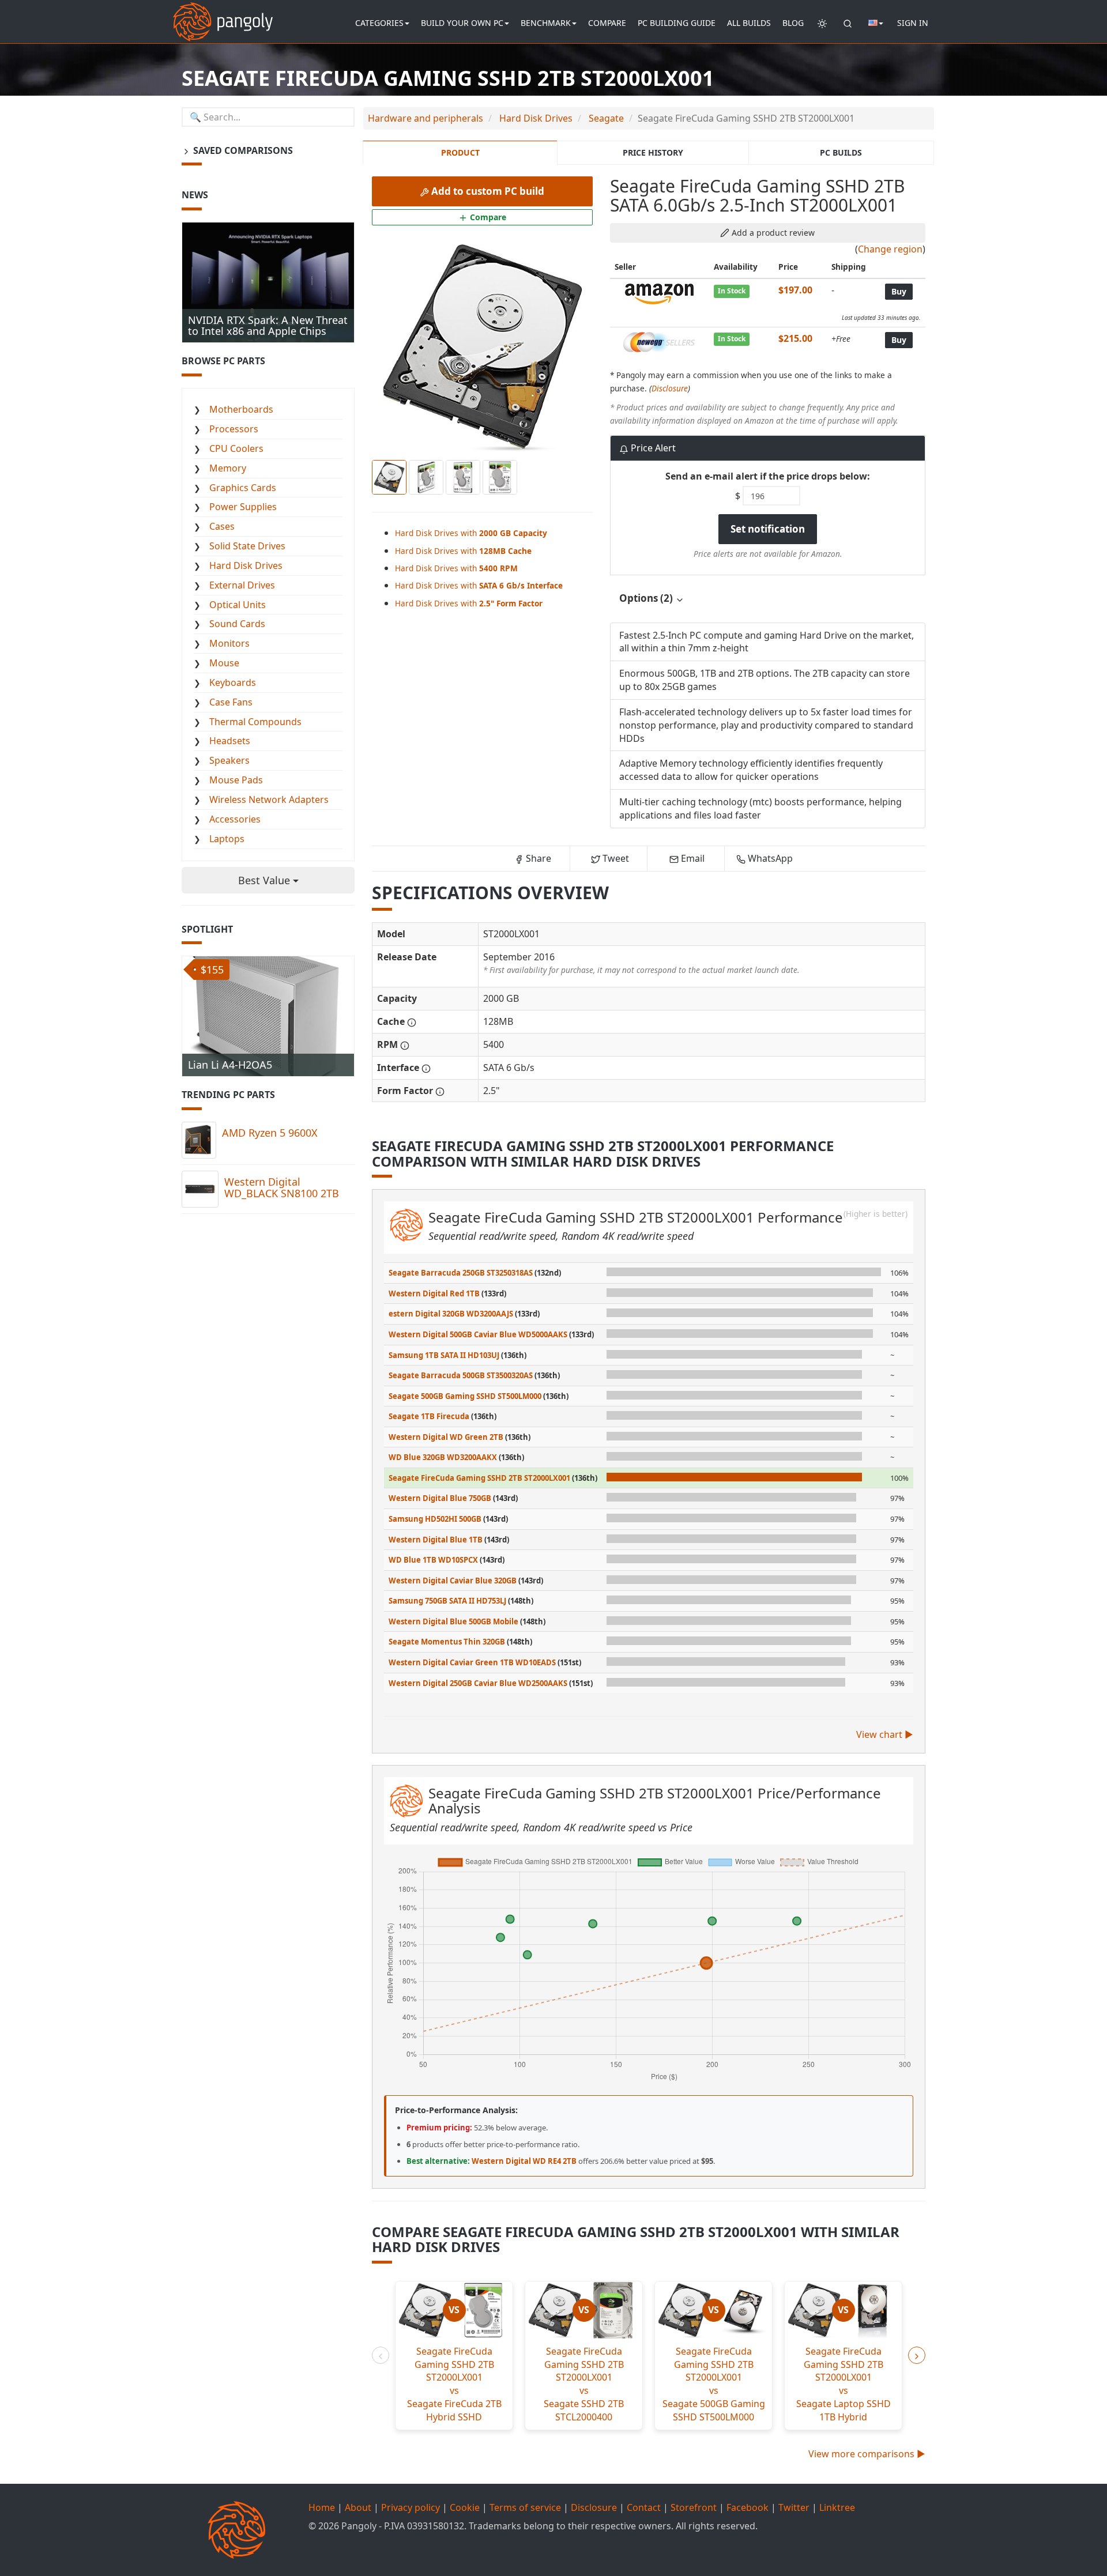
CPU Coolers (236, 448)
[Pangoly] (223, 14)
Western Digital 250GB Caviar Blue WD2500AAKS (478, 1683)
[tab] (768, 599)
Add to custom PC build (487, 191)
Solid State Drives (247, 546)
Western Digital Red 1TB (434, 1293)
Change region (890, 249)
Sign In (913, 23)
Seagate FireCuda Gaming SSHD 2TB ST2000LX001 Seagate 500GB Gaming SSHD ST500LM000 (714, 2384)
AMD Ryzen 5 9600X (270, 1133)
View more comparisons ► (867, 2454)
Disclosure (670, 388)
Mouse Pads (236, 780)
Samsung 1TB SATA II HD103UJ (444, 1355)
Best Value (266, 880)
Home (322, 2507)
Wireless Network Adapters (269, 799)
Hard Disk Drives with (471, 533)
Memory (228, 468)
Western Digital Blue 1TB (436, 1540)
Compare (607, 23)
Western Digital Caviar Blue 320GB (453, 1581)
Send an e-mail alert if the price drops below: (768, 476)
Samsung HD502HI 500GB (435, 1519)
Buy (899, 291)
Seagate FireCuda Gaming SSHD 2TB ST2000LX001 (479, 1478)
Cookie (465, 2507)
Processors (234, 429)
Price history (653, 152)
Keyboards (233, 682)
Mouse (224, 663)
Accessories (235, 819)
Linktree (837, 2507)
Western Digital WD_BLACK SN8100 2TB (282, 1187)
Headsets (230, 741)
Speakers (229, 760)
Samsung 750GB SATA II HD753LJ (447, 1601)
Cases (222, 526)
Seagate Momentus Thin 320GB (447, 1642)
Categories (379, 23)
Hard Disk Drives (246, 565)
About (358, 2507)
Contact (644, 2507)
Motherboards (241, 409)
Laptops (227, 839)
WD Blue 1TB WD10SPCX (433, 1560)
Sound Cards (237, 624)
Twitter (794, 2507)
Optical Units (238, 605)
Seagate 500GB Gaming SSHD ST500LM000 (465, 1396)
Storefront (694, 2507)
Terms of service (525, 2507)
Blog (793, 23)
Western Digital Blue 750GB (440, 1498)
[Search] (848, 23)
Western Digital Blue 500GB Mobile (453, 1621)
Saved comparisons (242, 150)
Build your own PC (462, 23)
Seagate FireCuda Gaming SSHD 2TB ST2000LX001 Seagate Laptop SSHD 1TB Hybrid (844, 2384)
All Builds (749, 23)
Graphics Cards (243, 488)
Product (460, 152)
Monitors (229, 643)
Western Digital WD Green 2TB (446, 1437)
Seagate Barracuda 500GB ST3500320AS (461, 1375)
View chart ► (885, 1734)
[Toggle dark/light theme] (822, 23)
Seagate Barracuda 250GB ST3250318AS (461, 1273)
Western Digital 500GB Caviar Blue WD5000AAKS (478, 1334)
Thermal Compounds (255, 722)
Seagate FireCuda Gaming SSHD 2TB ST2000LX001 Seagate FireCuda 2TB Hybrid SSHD (454, 2384)
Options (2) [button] (647, 598)
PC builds (841, 152)
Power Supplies (243, 507)
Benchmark (546, 23)
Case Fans (231, 702)
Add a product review (772, 233)
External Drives (242, 585)
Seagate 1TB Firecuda (429, 1416)
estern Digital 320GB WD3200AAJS (451, 1314)
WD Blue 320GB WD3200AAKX (443, 1457)
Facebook (748, 2507)
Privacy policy (411, 2507)
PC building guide (677, 23)
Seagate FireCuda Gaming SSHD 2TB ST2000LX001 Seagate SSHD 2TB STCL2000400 (584, 2384)
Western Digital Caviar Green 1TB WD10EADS (472, 1662)
